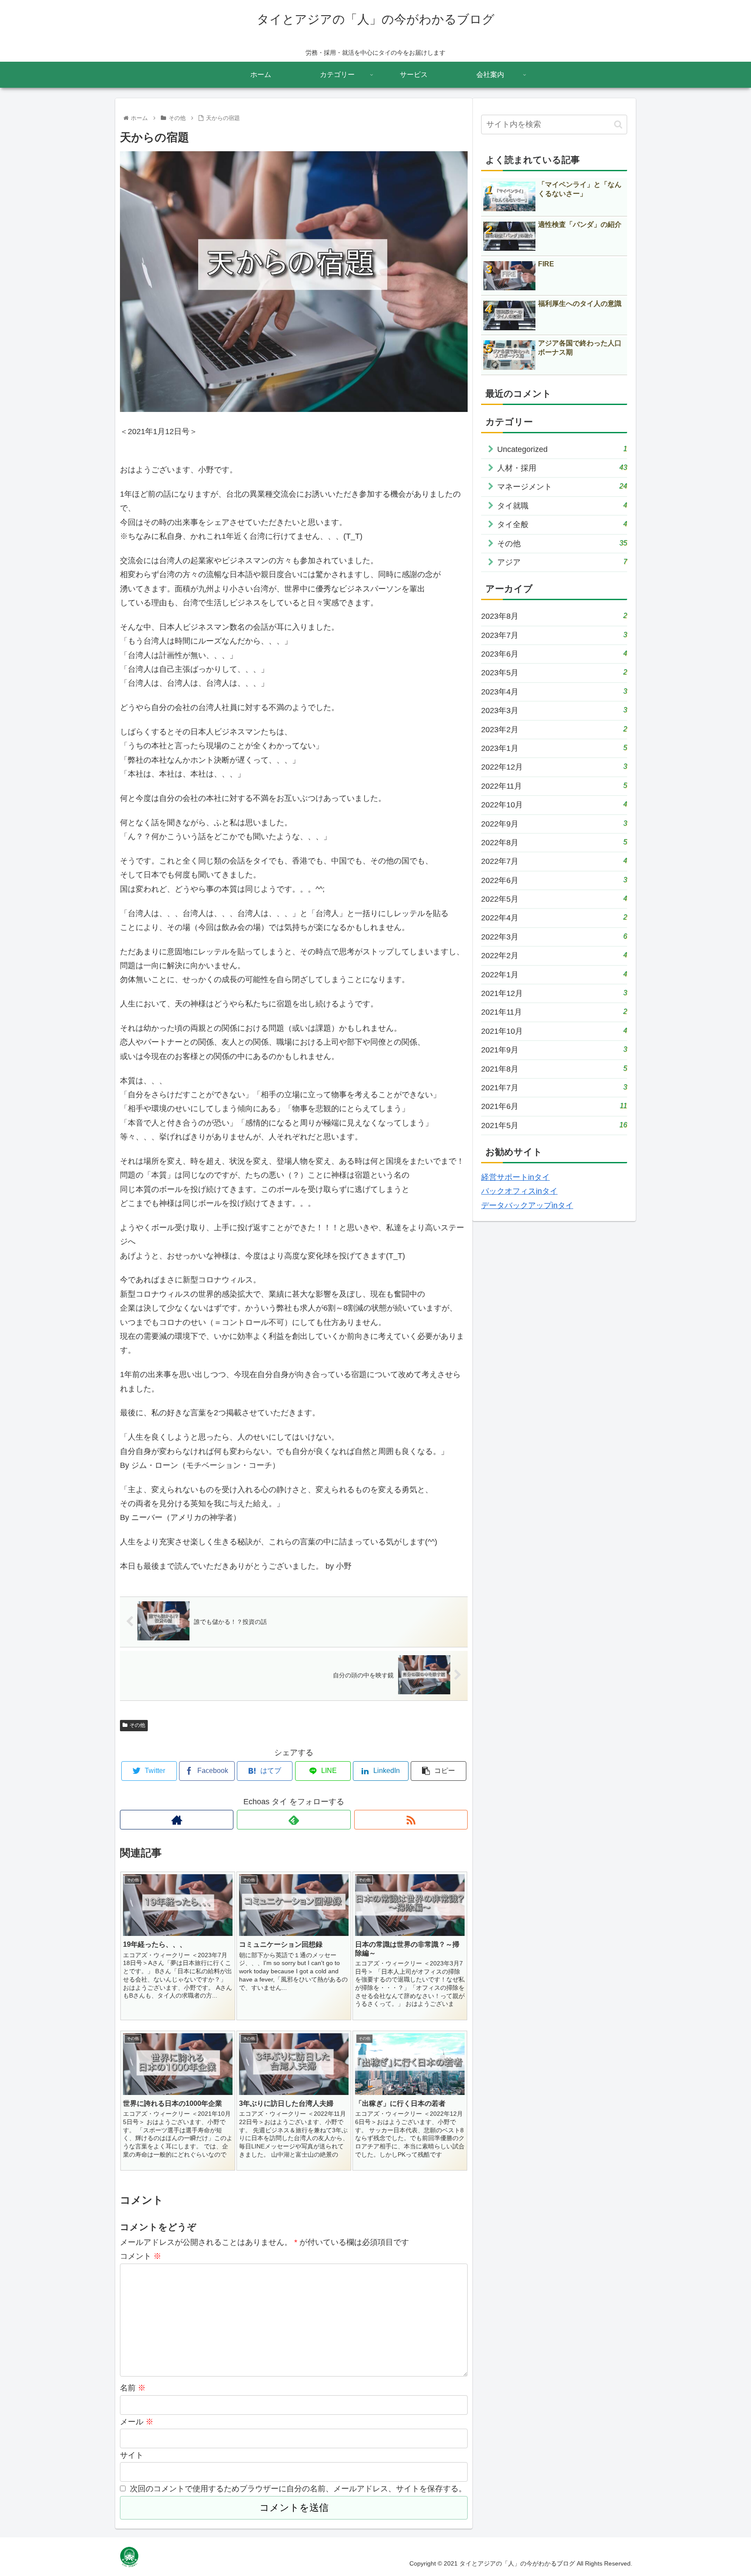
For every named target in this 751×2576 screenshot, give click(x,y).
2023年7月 (554, 635)
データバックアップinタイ (527, 1205)
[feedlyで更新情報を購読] (294, 1820)
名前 (133, 2388)
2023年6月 (554, 654)
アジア (562, 562)
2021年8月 (554, 1069)
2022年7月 (554, 861)
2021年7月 (554, 1087)
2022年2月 (554, 955)
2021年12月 (554, 993)
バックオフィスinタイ (519, 1191)
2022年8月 (554, 842)
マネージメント (562, 486)
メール (137, 2422)
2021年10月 (554, 1031)
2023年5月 (554, 672)
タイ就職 (562, 506)
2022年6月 (554, 880)
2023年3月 (554, 710)
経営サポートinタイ (515, 1177)
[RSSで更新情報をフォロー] (411, 1820)
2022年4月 (554, 918)
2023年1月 (554, 748)
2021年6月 (554, 1106)
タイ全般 (562, 524)
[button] (618, 124)
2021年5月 (554, 1125)
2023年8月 (554, 616)
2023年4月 (554, 692)
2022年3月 (554, 937)
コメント (141, 2256)
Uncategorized (562, 449)
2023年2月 (554, 729)
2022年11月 (554, 786)
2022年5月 (554, 899)
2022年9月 (554, 824)
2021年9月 (554, 1050)
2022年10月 (554, 805)
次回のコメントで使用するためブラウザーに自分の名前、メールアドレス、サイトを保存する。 (298, 2489)
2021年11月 (554, 1012)
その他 (137, 1725)
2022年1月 (554, 974)
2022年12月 (554, 767)
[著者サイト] (177, 1820)
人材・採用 (562, 468)
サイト (132, 2455)
